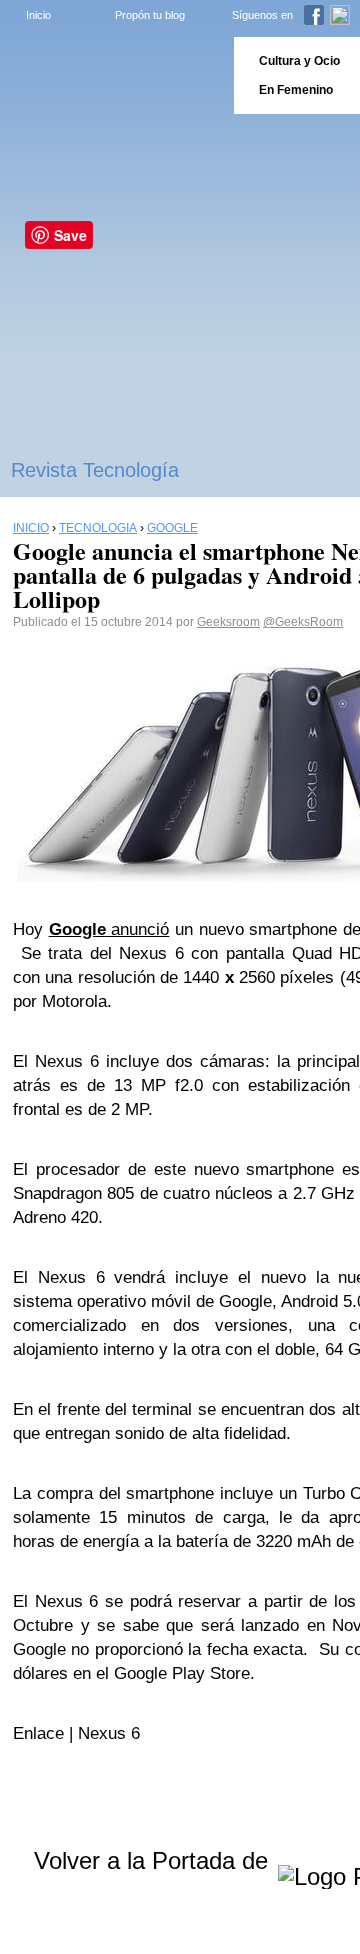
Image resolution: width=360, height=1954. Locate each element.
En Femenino (296, 90)
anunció (109, 929)
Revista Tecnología (95, 470)
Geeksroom (228, 622)
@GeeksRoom (303, 622)
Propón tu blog (150, 15)
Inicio (38, 15)
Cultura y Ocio (299, 61)
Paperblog (110, 75)
